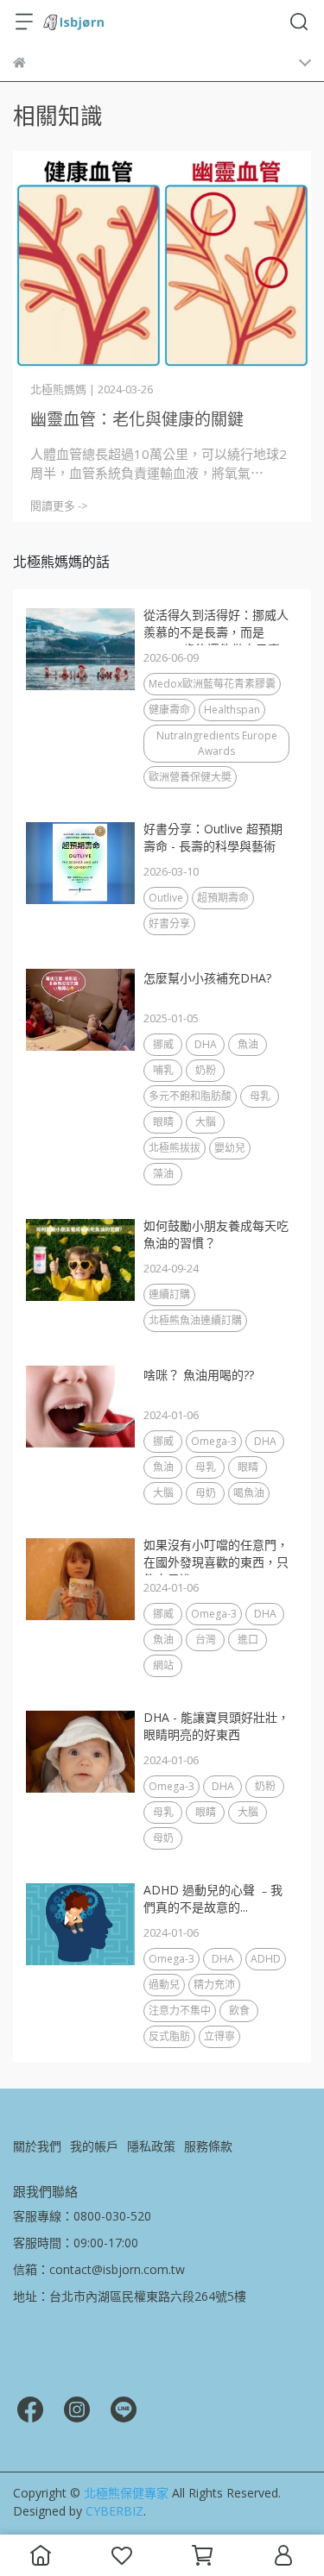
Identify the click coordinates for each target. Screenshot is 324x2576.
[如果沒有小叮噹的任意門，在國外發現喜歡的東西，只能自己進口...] (80, 1580)
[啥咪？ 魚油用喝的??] (80, 1407)
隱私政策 (151, 2146)
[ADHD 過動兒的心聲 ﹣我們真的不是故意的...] (80, 1925)
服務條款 (208, 2146)
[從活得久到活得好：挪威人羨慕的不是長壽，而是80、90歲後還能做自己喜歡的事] (80, 650)
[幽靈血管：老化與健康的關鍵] (162, 263)
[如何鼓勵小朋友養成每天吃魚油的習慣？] (80, 1260)
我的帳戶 (94, 2146)
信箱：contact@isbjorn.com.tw (99, 2269)
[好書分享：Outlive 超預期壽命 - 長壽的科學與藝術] (80, 864)
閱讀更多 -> (59, 506)
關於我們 (37, 2146)
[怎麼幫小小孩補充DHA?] (80, 1010)
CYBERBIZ (114, 2511)
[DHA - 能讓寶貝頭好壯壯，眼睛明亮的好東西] (80, 1752)
